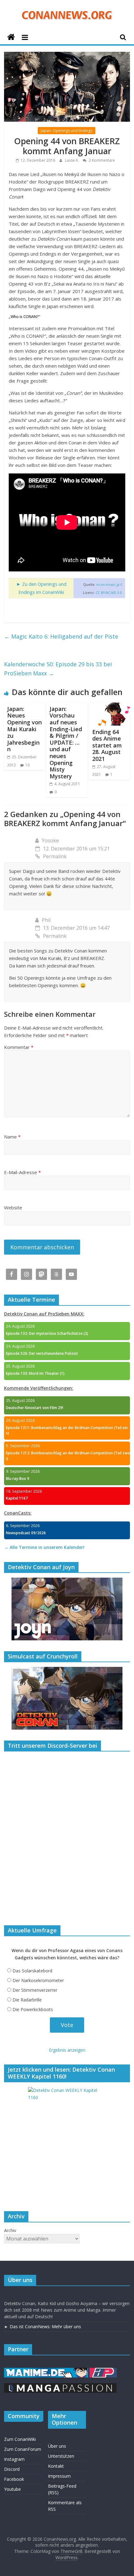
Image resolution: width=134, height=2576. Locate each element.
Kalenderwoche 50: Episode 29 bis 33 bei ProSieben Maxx (58, 669)
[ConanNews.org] (11, 37)
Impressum (59, 2476)
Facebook (14, 2479)
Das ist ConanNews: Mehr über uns (45, 2326)
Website (13, 1207)
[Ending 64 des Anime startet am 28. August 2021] (110, 706)
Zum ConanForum (23, 2449)
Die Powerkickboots (33, 2009)
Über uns (57, 2446)
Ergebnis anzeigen (67, 2050)
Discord (12, 2469)
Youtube (12, 2489)
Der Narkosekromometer (38, 1980)
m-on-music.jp (108, 585)
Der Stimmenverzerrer (35, 1990)
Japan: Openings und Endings (67, 131)
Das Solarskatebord (32, 1971)
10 (27, 765)
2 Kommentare (101, 160)
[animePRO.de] (103, 2371)
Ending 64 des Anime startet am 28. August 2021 (107, 745)
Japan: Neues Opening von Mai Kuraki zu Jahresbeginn (24, 729)
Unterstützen (61, 2456)
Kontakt (56, 2466)
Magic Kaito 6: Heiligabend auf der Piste (61, 636)
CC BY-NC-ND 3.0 (109, 593)
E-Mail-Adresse (22, 1172)
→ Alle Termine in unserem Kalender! (44, 1547)
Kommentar (19, 1047)
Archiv (10, 2230)
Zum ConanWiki (20, 2439)
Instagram (14, 2459)
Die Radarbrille (27, 2000)
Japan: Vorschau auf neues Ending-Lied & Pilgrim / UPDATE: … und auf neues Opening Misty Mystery (66, 742)
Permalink (55, 856)
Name (12, 1137)
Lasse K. (72, 160)
